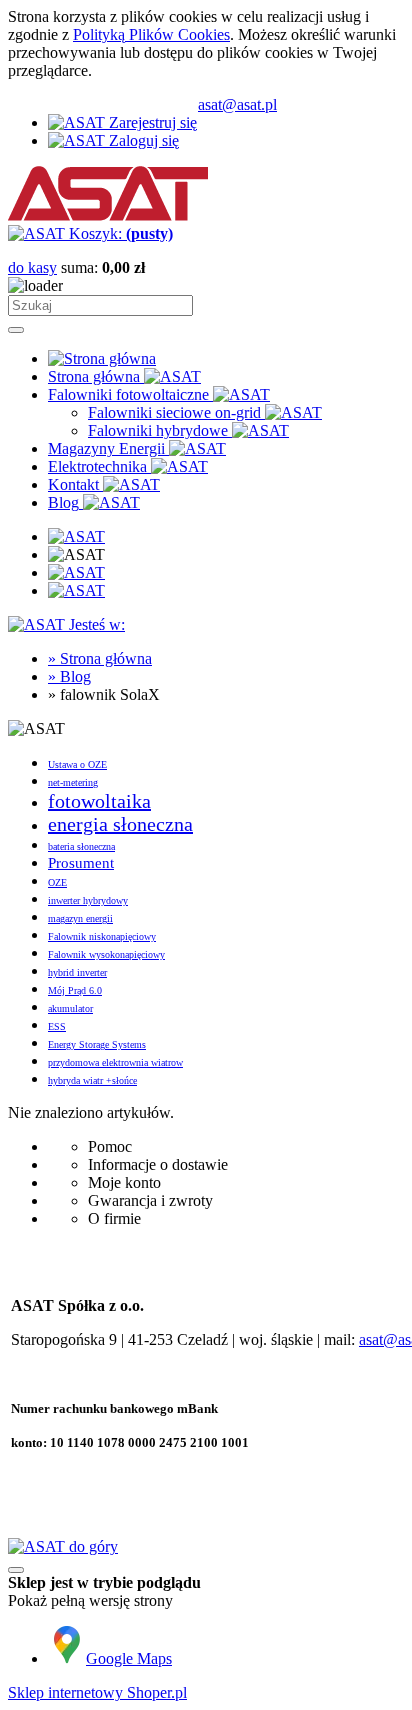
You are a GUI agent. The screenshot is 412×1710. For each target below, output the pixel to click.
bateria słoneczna (81, 846)
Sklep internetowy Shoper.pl (97, 1692)
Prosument (81, 863)
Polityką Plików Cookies (151, 34)
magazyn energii (80, 918)
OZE (57, 882)
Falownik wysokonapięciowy (106, 954)
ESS (57, 1026)
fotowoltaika (99, 801)
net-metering (73, 782)
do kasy (32, 267)
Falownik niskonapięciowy (102, 936)
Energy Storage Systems (97, 1044)
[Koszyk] (76, 590)
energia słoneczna (120, 824)
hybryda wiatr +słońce (92, 1080)
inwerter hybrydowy (88, 900)
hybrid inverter (77, 972)
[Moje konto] (76, 572)
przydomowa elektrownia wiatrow (115, 1062)
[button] (76, 536)
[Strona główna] (108, 215)
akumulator (70, 1008)
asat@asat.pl (237, 104)
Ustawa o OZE (77, 764)
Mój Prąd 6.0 (75, 990)
